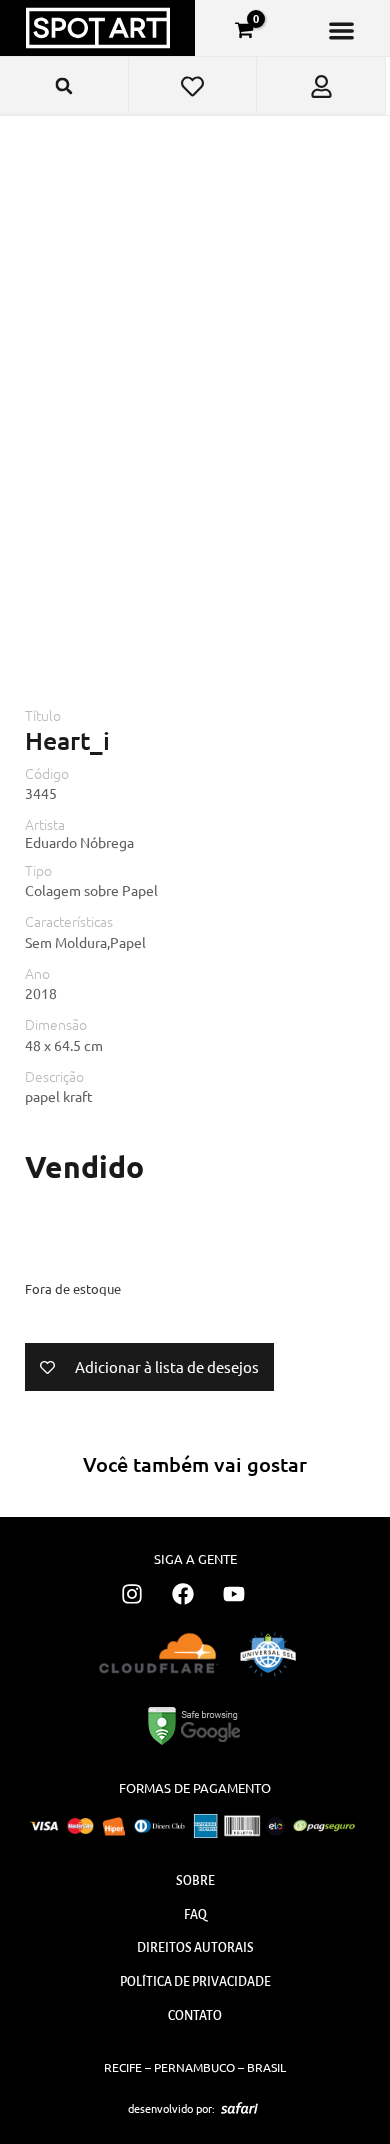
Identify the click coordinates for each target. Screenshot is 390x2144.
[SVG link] (239, 2108)
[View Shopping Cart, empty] (244, 30)
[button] (341, 30)
